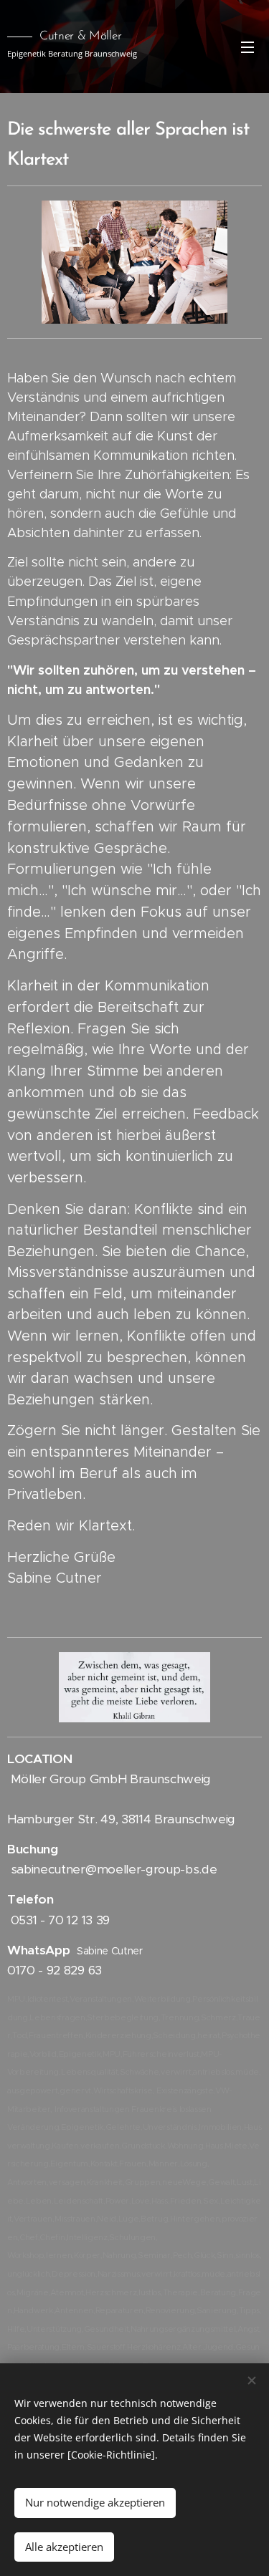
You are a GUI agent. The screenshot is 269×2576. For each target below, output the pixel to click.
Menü (247, 47)
